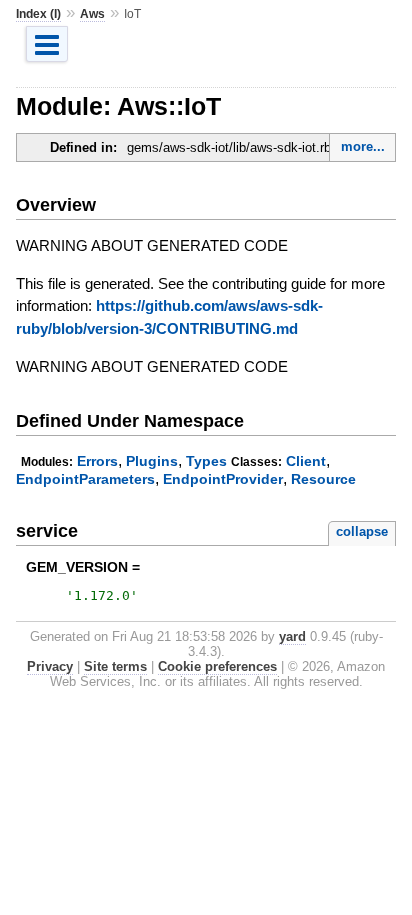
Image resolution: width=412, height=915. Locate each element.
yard (292, 636)
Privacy (50, 666)
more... (363, 146)
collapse (362, 531)
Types (206, 461)
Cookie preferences (217, 666)
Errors (97, 461)
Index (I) (38, 14)
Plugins (152, 461)
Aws (92, 14)
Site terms (115, 666)
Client (306, 461)
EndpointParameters (85, 479)
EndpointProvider (223, 479)
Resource (323, 479)
